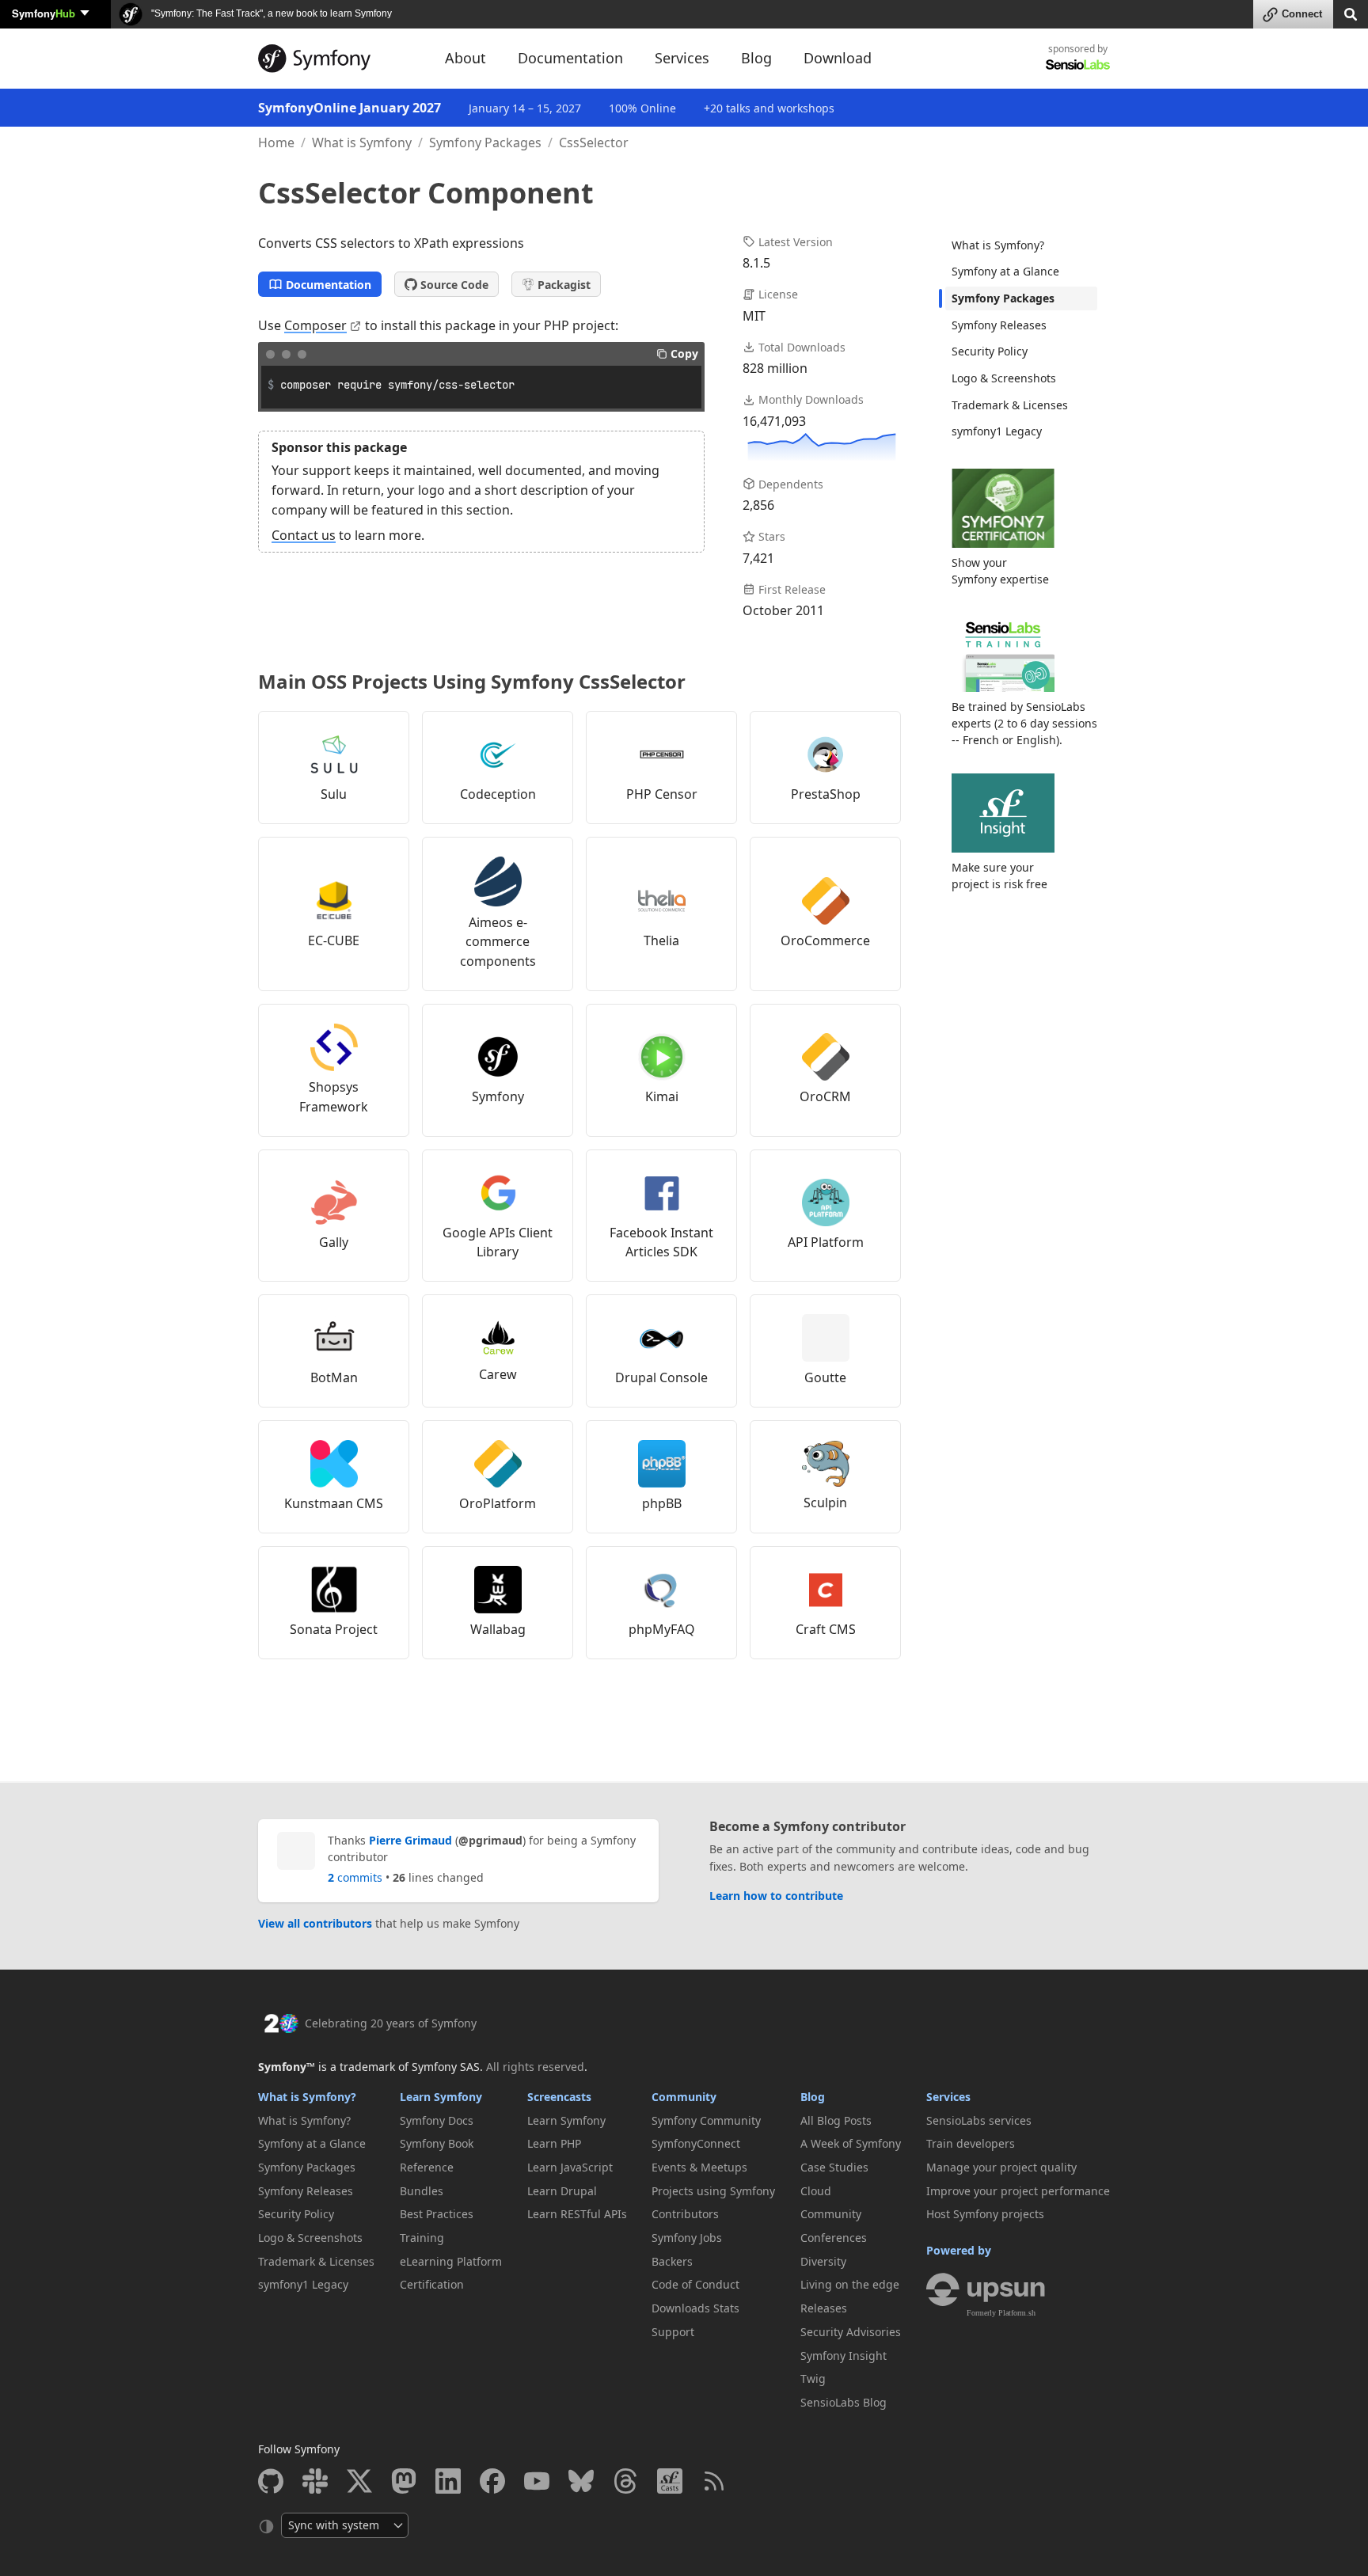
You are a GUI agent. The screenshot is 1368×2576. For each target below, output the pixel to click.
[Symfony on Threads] (625, 2481)
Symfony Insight (844, 2356)
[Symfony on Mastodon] (404, 2481)
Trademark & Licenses (1010, 405)
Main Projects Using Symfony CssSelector (472, 681)
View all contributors (315, 1923)
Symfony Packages (485, 142)
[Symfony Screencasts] (670, 2481)
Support (673, 2332)
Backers (672, 2261)
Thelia (661, 940)
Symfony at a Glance (1005, 271)
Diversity (823, 2261)
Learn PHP (554, 2143)
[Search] (1351, 13)
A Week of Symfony (851, 2143)
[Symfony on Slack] (315, 2481)
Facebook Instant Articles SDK (661, 1242)
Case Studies (834, 2167)
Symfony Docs (437, 2120)
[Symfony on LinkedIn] (448, 2481)
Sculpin (825, 1503)
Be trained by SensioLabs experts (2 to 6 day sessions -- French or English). (1024, 723)
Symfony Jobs (687, 2238)
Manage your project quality (1001, 2167)
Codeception (498, 794)
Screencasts (559, 2097)
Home (276, 142)
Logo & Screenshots (1004, 378)
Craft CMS (826, 1629)
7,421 (758, 558)
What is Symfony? (998, 245)
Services (948, 2097)
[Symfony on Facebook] (492, 2481)
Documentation (329, 285)
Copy (684, 353)
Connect (1302, 14)
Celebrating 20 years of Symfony (391, 2023)
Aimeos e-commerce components (498, 942)
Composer (315, 325)
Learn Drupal (562, 2191)
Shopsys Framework (334, 1097)
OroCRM (825, 1096)
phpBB (662, 1503)
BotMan (334, 1377)
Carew (498, 1374)
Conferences (834, 2238)
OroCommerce (825, 940)
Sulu (334, 794)
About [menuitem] (465, 58)
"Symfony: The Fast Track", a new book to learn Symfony (270, 13)
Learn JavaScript (570, 2167)
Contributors (685, 2214)
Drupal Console (661, 1377)
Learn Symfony (441, 2097)
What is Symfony (362, 142)
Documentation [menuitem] (570, 58)
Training (422, 2238)
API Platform (826, 1242)
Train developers (971, 2143)
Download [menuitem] (838, 58)
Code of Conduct (695, 2284)
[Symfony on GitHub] (271, 2481)
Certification (432, 2284)
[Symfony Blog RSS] (714, 2481)
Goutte (825, 1377)
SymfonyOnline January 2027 (350, 108)
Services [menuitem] (682, 58)
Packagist (564, 285)
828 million (775, 368)
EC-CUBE (334, 940)
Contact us (304, 535)
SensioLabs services (979, 2120)
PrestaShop (826, 794)
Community (684, 2097)
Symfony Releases (999, 325)
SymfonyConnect (696, 2143)
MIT (754, 316)
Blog (813, 2097)
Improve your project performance (1018, 2191)
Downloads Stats (695, 2308)
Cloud (816, 2191)
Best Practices (437, 2214)
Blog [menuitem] (756, 58)
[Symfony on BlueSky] (581, 2481)
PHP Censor (662, 794)
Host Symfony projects (985, 2214)
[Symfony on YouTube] (537, 2481)
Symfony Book (437, 2143)
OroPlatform (498, 1503)
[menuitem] (1021, 245)
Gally (334, 1242)
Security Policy (990, 351)
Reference (427, 2167)
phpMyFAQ (662, 1629)
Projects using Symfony (713, 2191)
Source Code (454, 285)
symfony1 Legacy (997, 431)
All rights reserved (535, 2067)
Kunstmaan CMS (334, 1503)
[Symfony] (337, 59)
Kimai (662, 1096)
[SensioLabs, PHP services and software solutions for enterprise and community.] (1078, 64)
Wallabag (498, 1629)
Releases (824, 2308)
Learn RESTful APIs (577, 2214)
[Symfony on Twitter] (359, 2481)
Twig (813, 2378)
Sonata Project (334, 1629)
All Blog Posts (836, 2120)
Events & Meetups (699, 2167)
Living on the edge (850, 2284)
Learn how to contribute (776, 1896)
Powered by (959, 2250)
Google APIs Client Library (498, 1242)
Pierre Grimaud (410, 1840)
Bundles (422, 2191)
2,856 (758, 505)
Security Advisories (851, 2332)
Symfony (44, 13)
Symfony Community (706, 2120)
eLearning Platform (451, 2261)
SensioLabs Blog (844, 2402)
